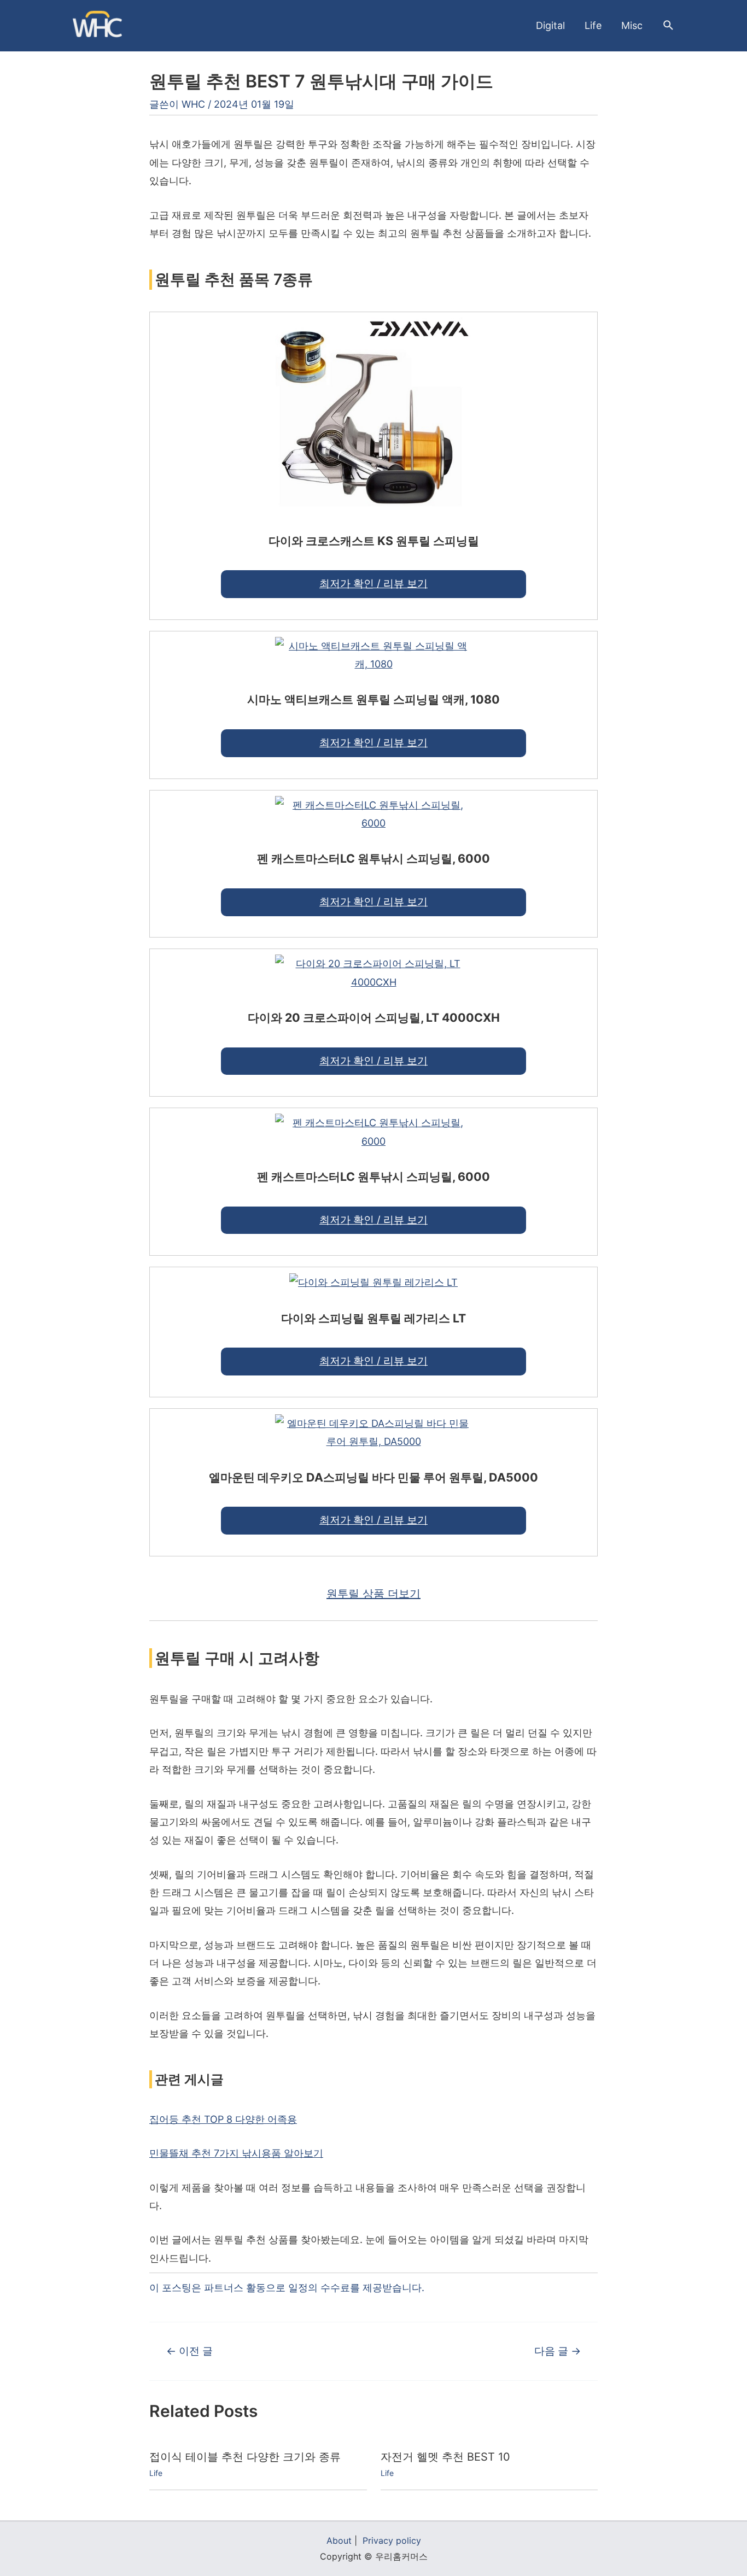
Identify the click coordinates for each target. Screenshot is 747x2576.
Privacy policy (392, 2540)
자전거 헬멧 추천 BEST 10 (445, 2457)
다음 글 (558, 2351)
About (339, 2540)
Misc (632, 25)
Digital (550, 25)
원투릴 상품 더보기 (373, 1594)
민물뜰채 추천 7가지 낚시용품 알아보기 (236, 2153)
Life (593, 25)
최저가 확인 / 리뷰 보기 (373, 584)
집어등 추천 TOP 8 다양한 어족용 (223, 2119)
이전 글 (189, 2351)
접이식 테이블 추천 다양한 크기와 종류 (245, 2457)
